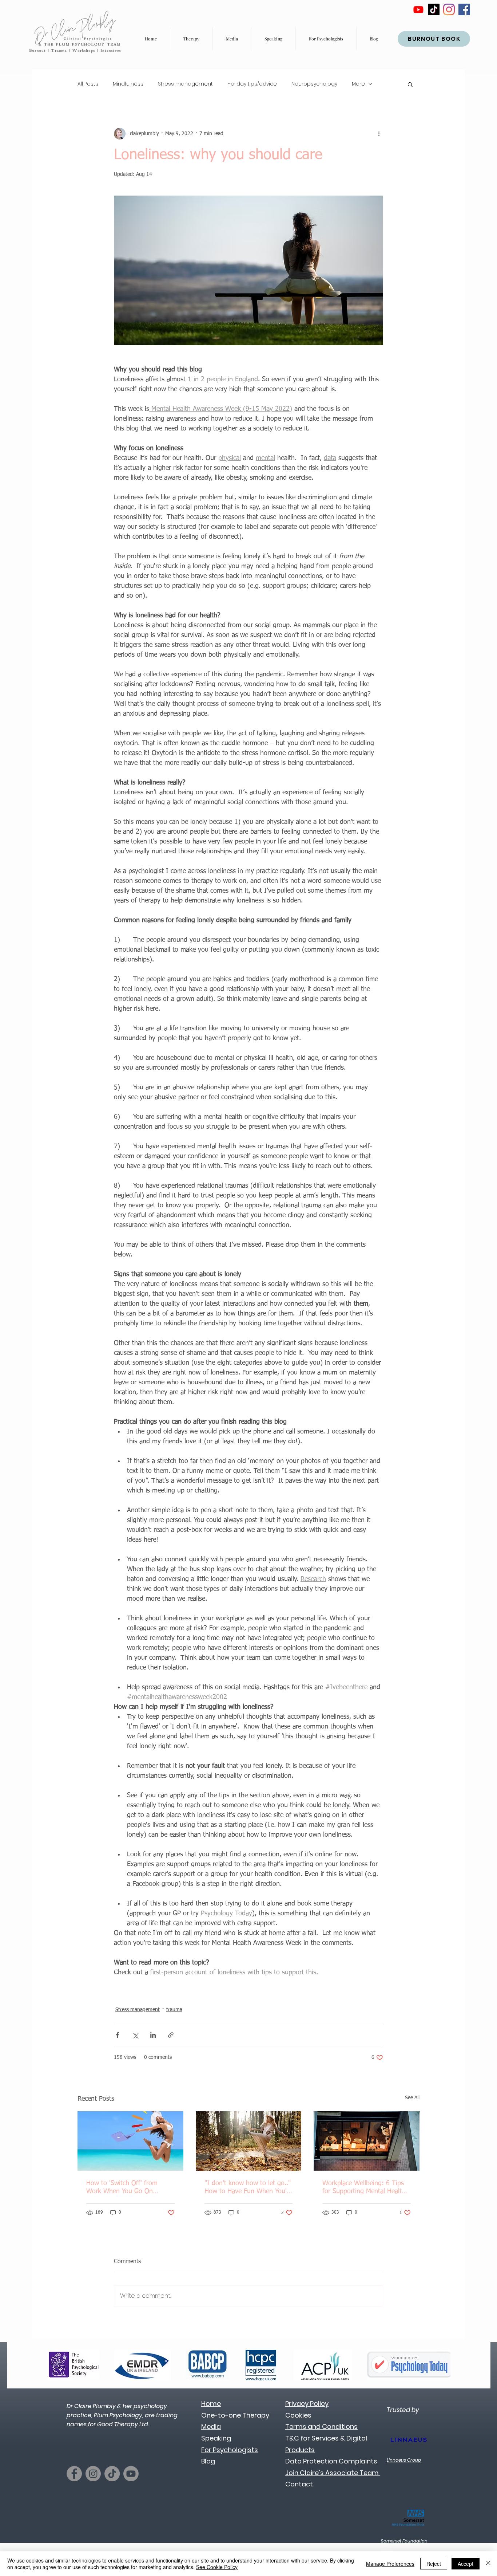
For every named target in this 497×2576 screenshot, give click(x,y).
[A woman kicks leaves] (249, 2141)
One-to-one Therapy (235, 2415)
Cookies (298, 2415)
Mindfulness (128, 84)
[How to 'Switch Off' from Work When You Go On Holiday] (130, 2141)
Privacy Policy (307, 2404)
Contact (299, 2484)
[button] (410, 84)
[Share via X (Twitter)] (135, 2035)
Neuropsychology (314, 84)
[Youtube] (418, 9)
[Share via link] (171, 2035)
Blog (208, 2461)
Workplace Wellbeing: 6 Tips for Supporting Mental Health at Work (364, 2188)
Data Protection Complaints (331, 2461)
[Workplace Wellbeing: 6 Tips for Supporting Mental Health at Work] (367, 2141)
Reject (434, 2564)
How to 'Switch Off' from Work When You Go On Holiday (122, 2188)
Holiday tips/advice (252, 84)
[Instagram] (449, 9)
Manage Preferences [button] (390, 2564)
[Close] (488, 2564)
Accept (466, 2564)
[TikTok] (434, 9)
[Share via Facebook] (117, 2035)
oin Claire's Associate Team (334, 2473)
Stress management (185, 84)
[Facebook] (464, 9)
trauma (174, 2010)
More (358, 84)
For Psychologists (230, 2450)
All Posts (88, 84)
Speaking (216, 2438)
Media (211, 2426)
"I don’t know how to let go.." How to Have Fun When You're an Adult (248, 2188)
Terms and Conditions (321, 2426)
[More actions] (379, 134)
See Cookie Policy (217, 2567)
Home (211, 2404)
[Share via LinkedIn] (153, 2035)
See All (412, 2098)
